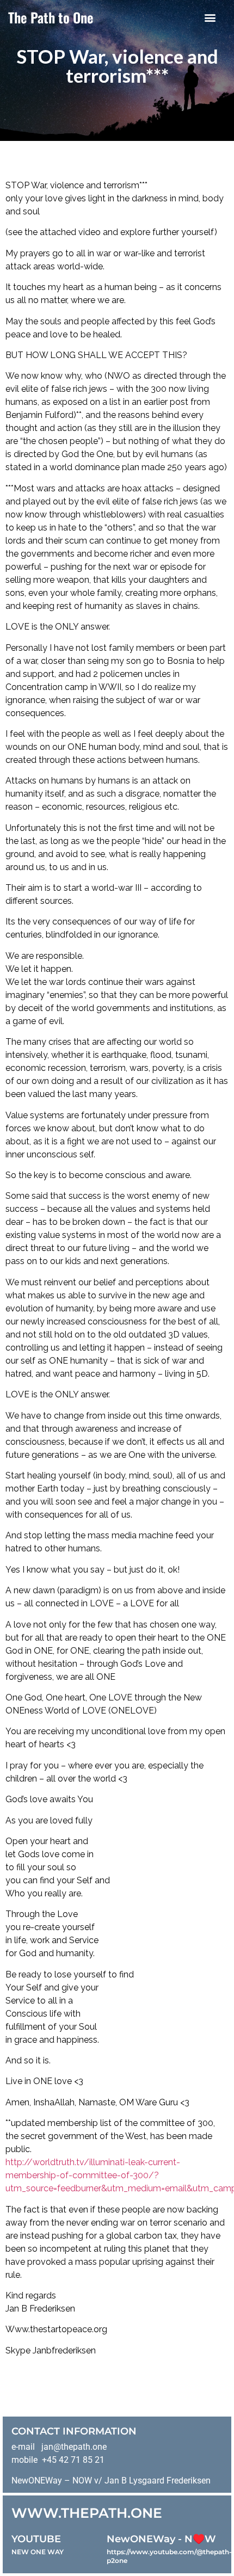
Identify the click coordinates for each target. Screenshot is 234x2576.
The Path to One (51, 17)
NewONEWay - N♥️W (161, 2539)
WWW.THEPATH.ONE (87, 2513)
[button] (210, 17)
